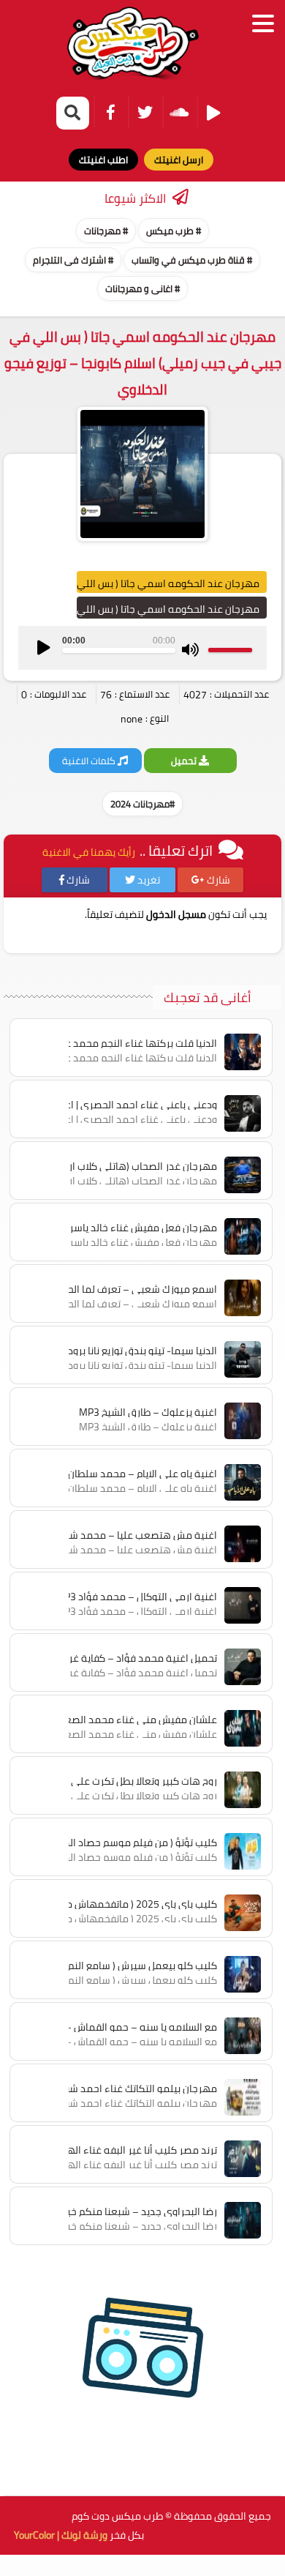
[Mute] (190, 650)
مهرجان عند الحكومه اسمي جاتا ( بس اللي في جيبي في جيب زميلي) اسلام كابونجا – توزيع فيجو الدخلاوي (143, 363)
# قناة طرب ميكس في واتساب (192, 260)
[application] (142, 648)
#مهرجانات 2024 (142, 804)
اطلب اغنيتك (103, 160)
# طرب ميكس (174, 231)
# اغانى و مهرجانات (142, 288)
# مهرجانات (106, 231)
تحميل (185, 761)
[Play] (44, 648)
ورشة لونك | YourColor (61, 2535)
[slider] (230, 650)
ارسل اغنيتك (179, 160)
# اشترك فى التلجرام (73, 260)
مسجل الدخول (176, 914)
